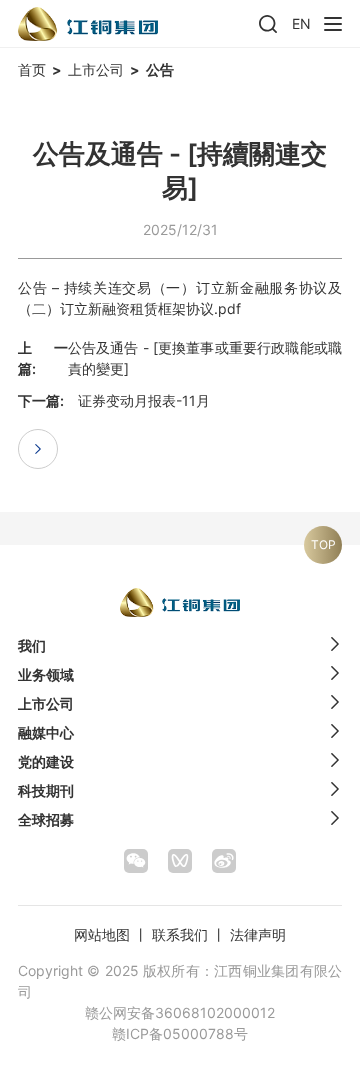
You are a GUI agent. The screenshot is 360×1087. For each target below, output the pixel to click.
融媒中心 (46, 732)
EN (301, 23)
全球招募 (46, 819)
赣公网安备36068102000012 (180, 1012)
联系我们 (180, 934)
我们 (32, 645)
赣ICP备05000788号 (180, 1033)
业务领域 (46, 674)
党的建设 (46, 761)
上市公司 (96, 69)
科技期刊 (46, 790)
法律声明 (258, 934)
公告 (160, 69)
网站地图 (102, 934)
